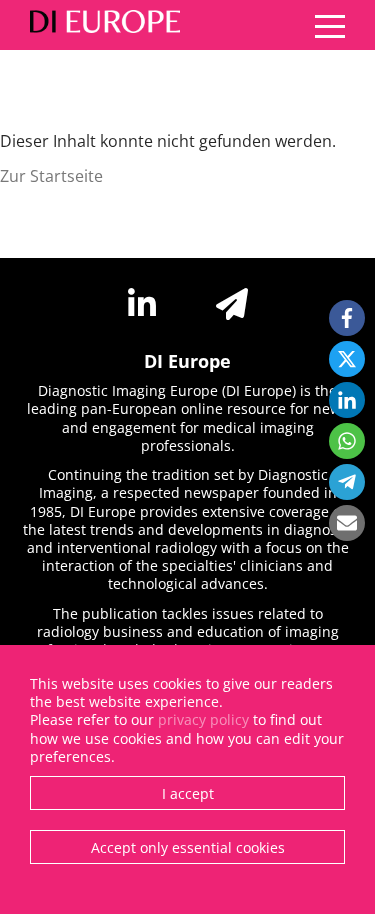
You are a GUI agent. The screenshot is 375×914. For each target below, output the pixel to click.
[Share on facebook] (347, 318)
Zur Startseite (51, 176)
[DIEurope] (100, 25)
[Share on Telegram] (347, 482)
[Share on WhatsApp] (347, 441)
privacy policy (203, 719)
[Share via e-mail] (347, 523)
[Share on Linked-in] (347, 400)
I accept (188, 793)
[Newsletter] (232, 304)
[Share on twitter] (347, 359)
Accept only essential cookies (188, 847)
